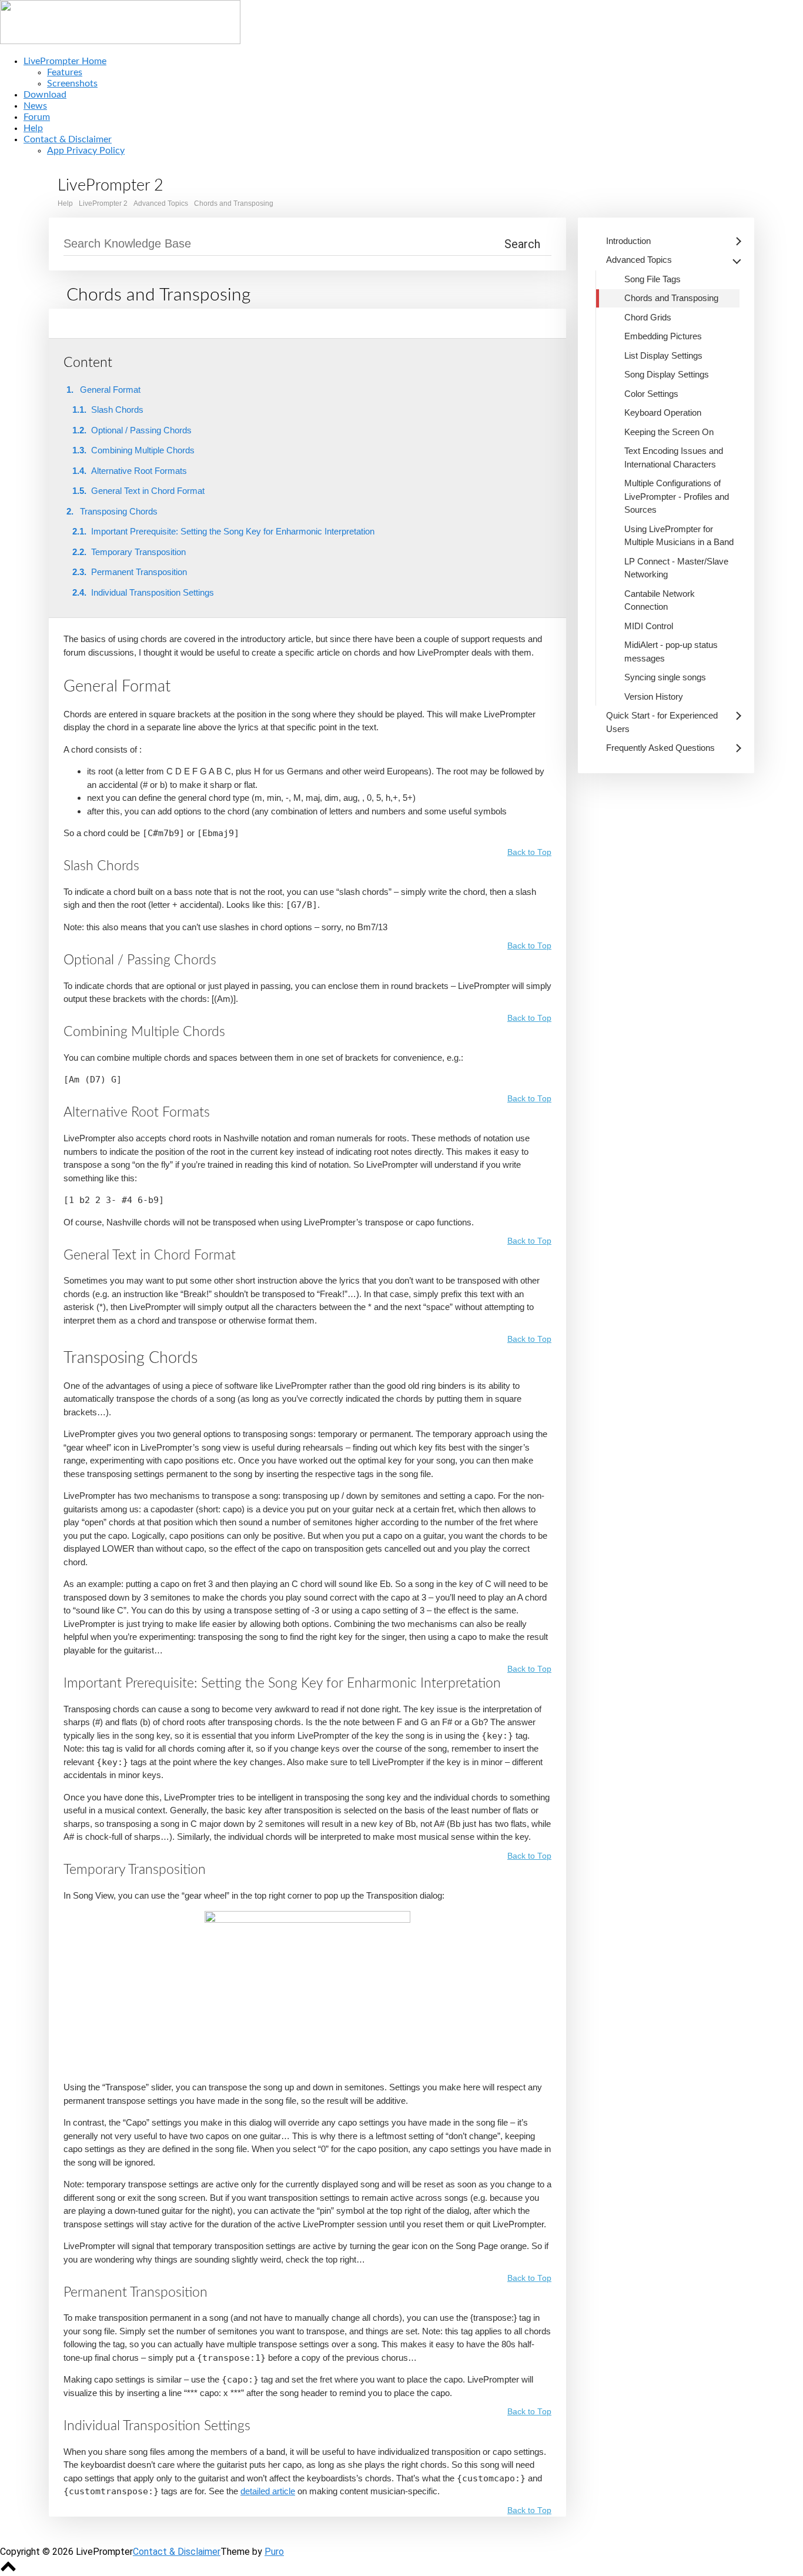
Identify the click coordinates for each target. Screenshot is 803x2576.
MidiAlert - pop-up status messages (671, 651)
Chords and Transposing (234, 203)
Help (33, 128)
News (35, 106)
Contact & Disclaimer (68, 139)
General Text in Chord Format (148, 491)
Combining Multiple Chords (143, 450)
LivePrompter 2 (103, 203)
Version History (654, 696)
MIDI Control (649, 626)
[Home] (120, 41)
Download (45, 95)
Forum (37, 117)
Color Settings (651, 394)
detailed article (268, 2491)
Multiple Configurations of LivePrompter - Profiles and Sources (677, 496)
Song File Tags (653, 279)
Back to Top (529, 853)
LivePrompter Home (65, 61)
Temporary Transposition (138, 552)
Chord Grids (648, 317)
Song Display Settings (667, 374)
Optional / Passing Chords (141, 430)
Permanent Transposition (139, 572)
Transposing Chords (119, 511)
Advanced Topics (161, 203)
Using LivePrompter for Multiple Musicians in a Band (679, 536)
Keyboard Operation (663, 412)
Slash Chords (117, 410)
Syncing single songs (665, 677)
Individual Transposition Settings (153, 592)
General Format (110, 390)
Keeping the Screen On (669, 432)
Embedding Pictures (663, 336)
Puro (274, 2552)
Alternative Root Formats (139, 471)
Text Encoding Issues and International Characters (674, 457)
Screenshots (72, 83)
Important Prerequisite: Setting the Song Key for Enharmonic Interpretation (233, 531)
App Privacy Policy (86, 151)
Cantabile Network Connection (660, 600)
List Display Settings (663, 355)
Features (65, 72)
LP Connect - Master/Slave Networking (676, 568)
